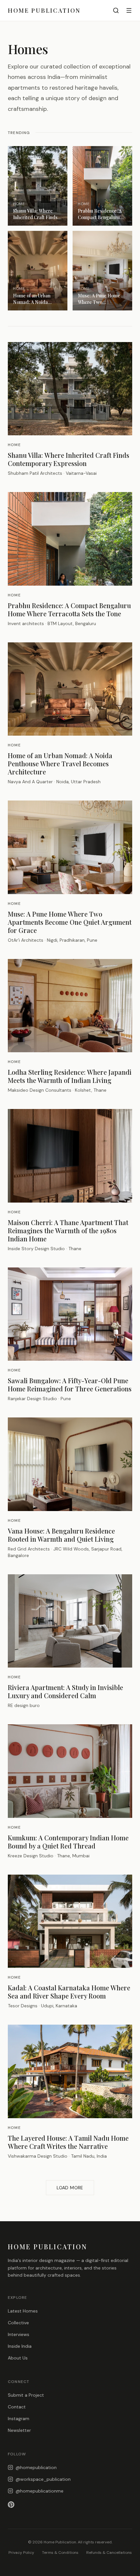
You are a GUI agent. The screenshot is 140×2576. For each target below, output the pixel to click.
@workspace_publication (43, 2479)
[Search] (116, 10)
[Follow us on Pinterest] (70, 2505)
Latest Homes (23, 2311)
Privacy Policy (21, 2553)
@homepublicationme (40, 2491)
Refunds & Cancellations (109, 2553)
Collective (18, 2323)
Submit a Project (26, 2395)
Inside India (20, 2346)
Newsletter (19, 2430)
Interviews (19, 2334)
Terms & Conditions (60, 2553)
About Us (18, 2358)
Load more (70, 2188)
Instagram (19, 2419)
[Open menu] (129, 10)
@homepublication (36, 2467)
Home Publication (44, 10)
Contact (17, 2407)
